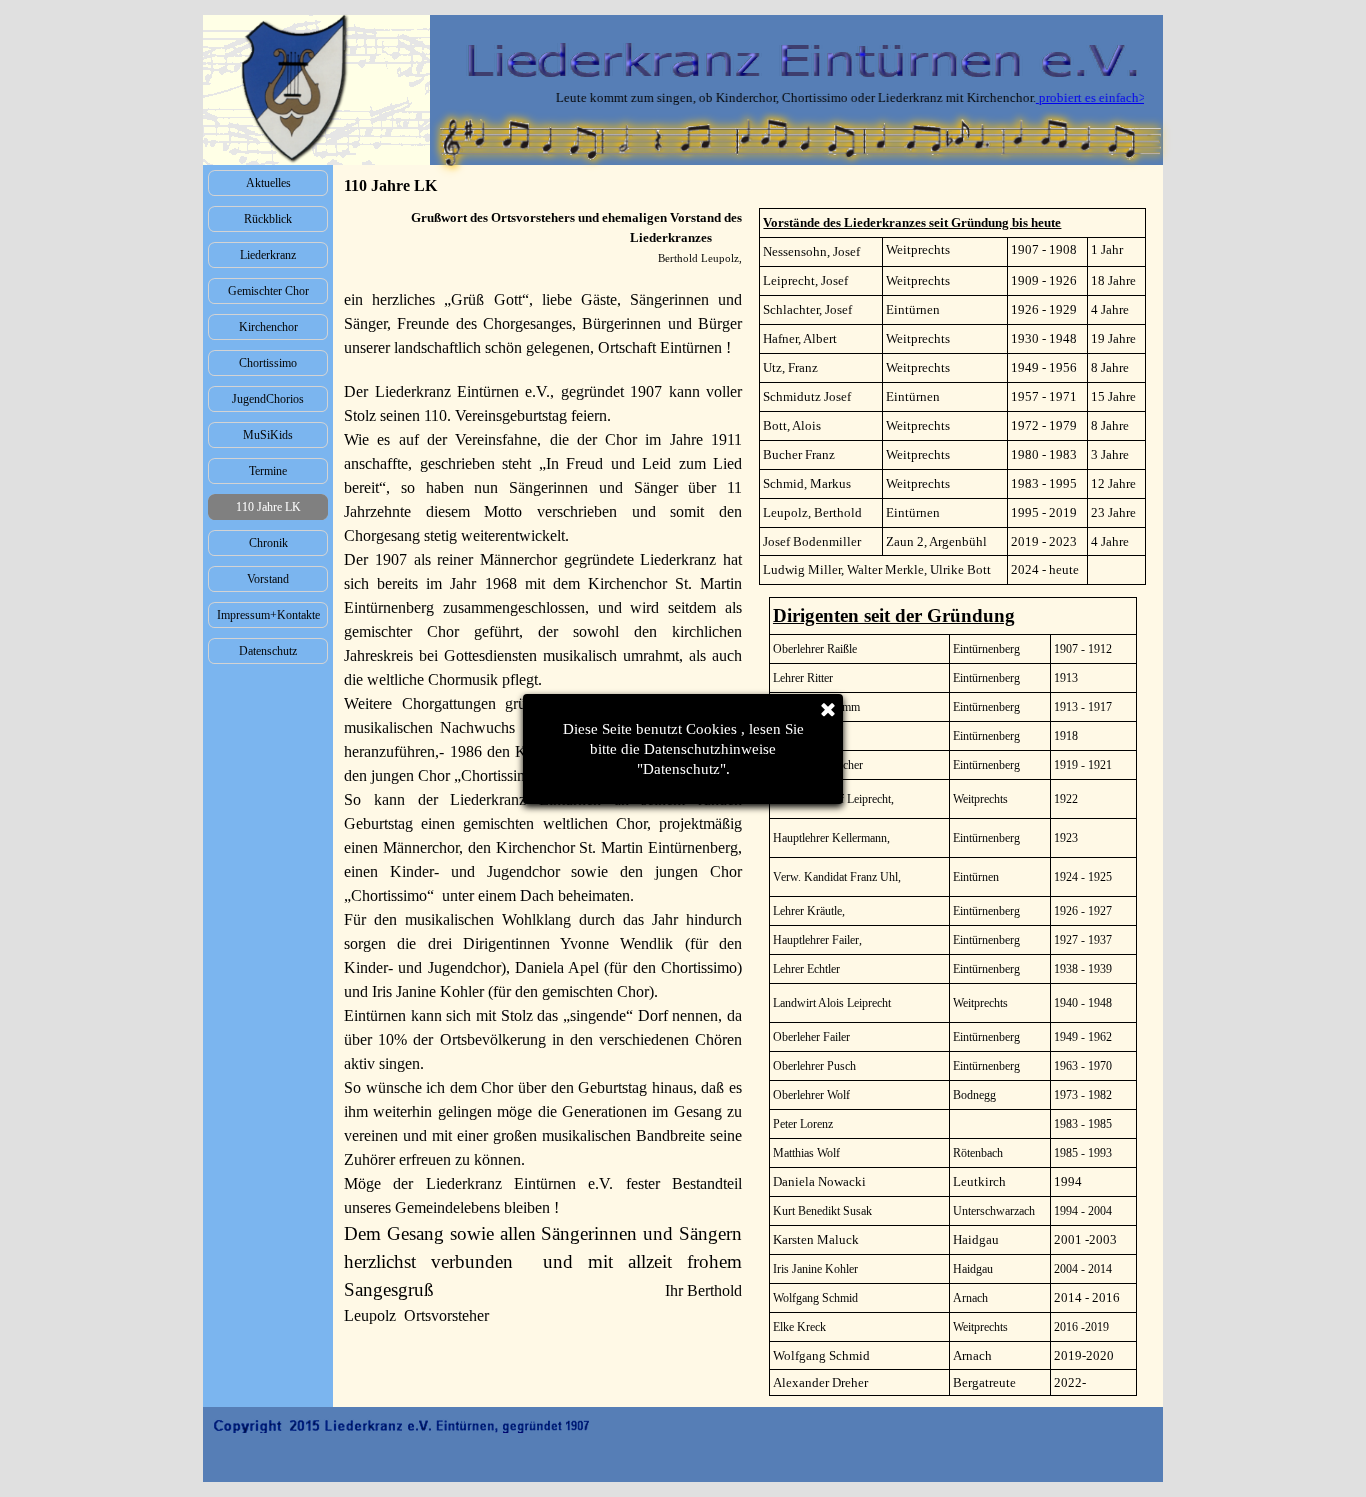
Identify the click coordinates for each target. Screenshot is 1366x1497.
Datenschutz (268, 651)
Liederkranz (268, 255)
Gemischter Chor (268, 291)
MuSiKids (268, 435)
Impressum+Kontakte (268, 615)
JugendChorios (268, 399)
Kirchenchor (268, 327)
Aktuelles (268, 183)
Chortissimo (268, 363)
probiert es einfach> (1067, 97)
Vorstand (268, 579)
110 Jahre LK (268, 507)
